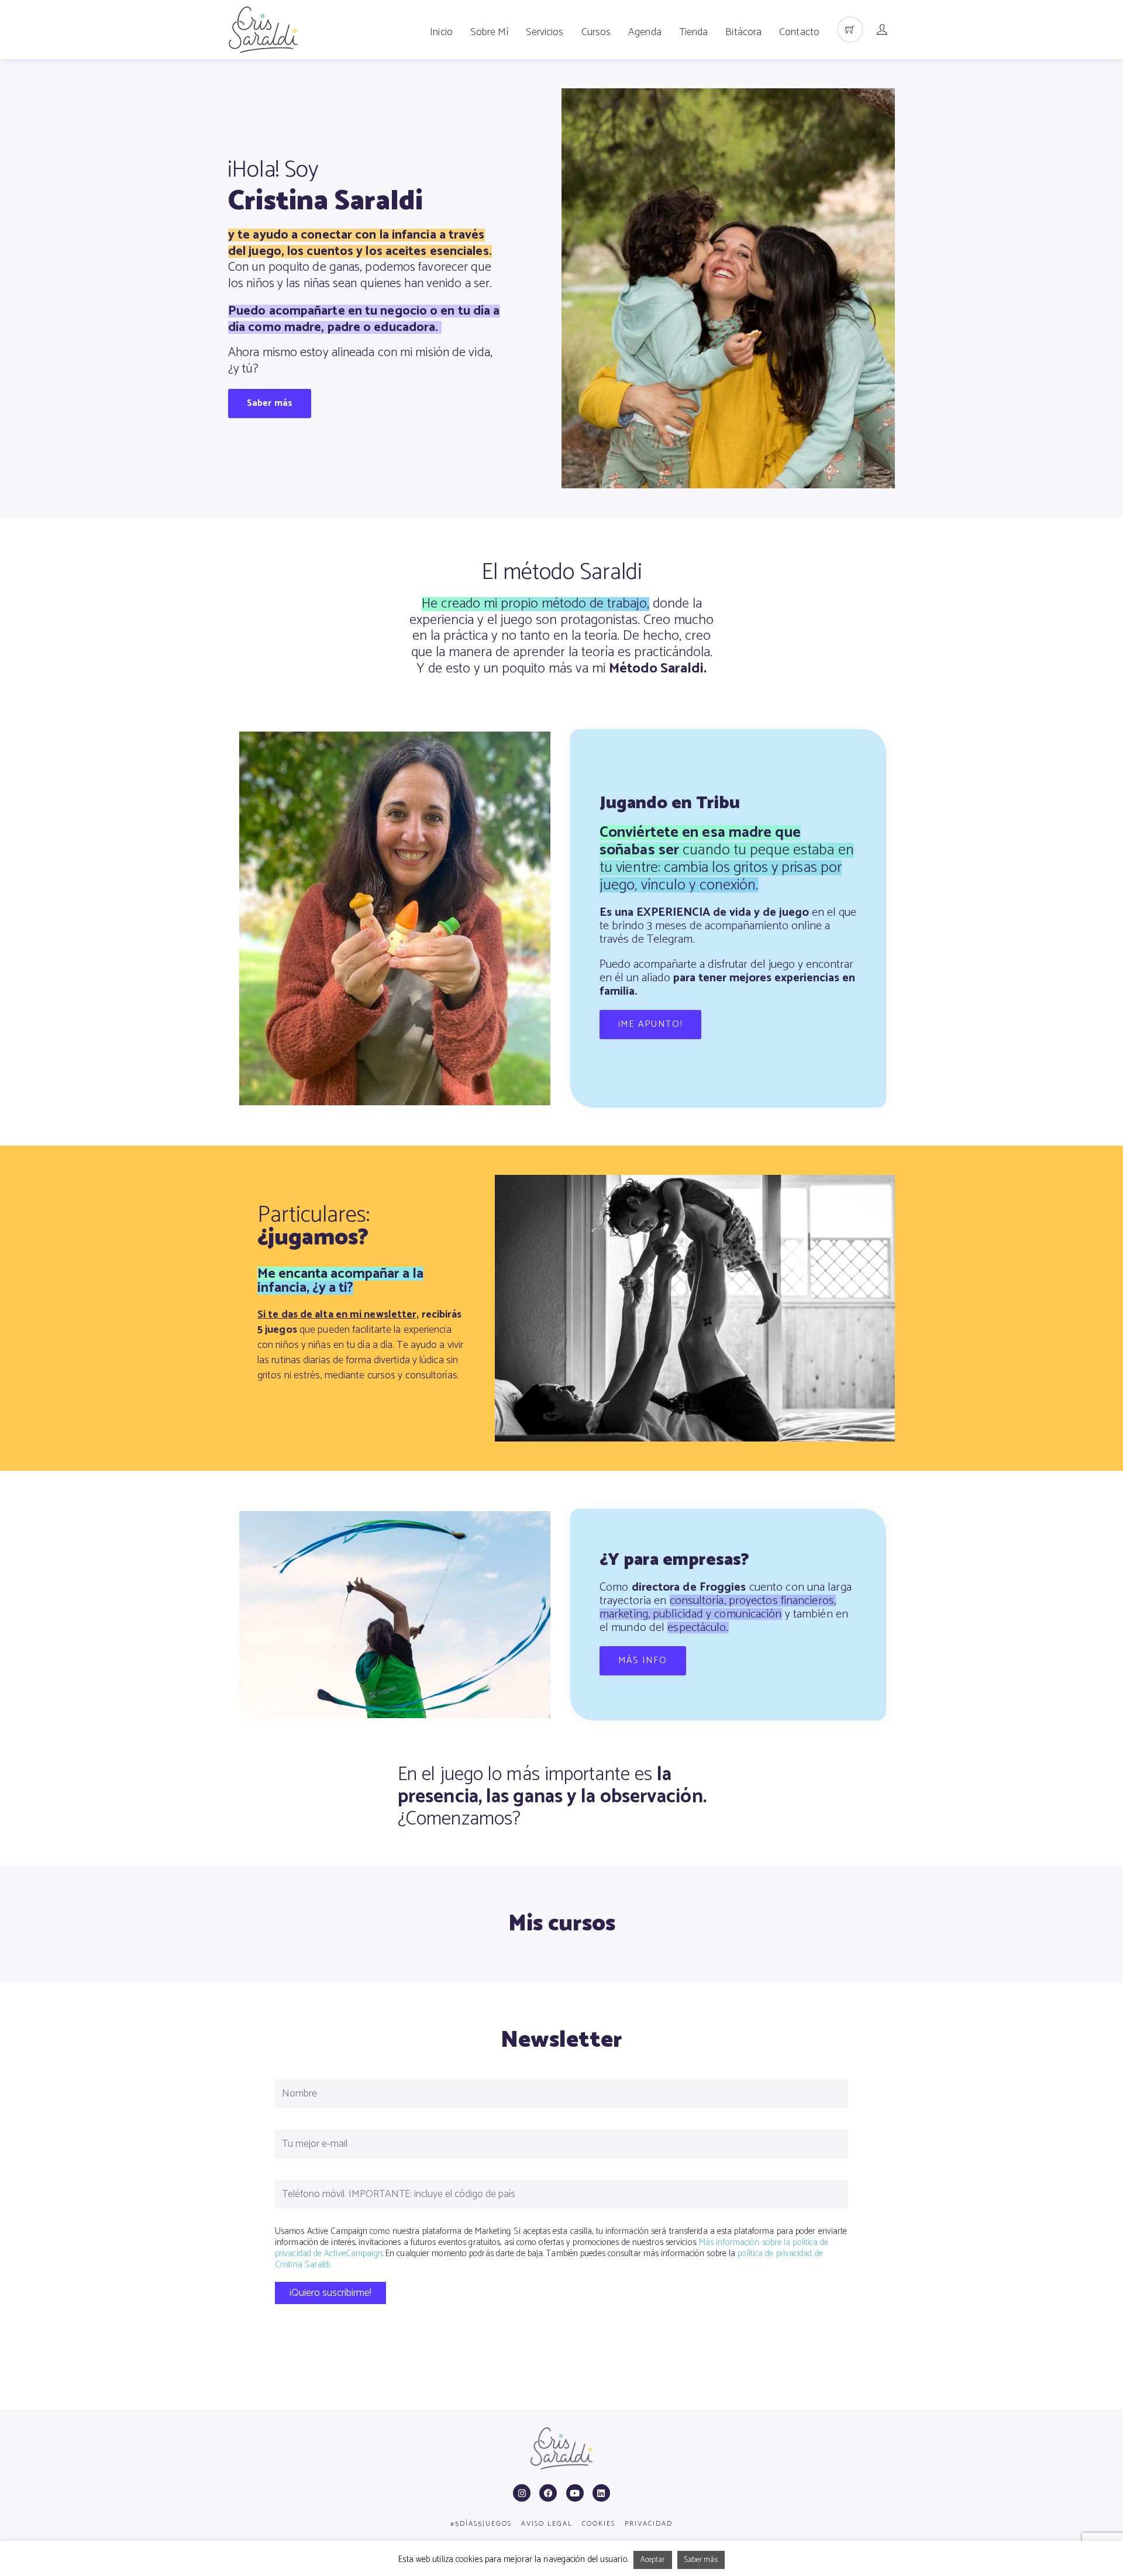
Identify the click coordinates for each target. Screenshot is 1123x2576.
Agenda (645, 32)
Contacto (799, 32)
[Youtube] (575, 2493)
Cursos (596, 32)
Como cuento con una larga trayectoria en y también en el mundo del (726, 1608)
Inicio (441, 32)
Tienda (694, 32)
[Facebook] (548, 2493)
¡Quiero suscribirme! (330, 2293)
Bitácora (743, 32)
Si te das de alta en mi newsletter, (338, 1315)
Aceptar (653, 2560)
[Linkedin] (601, 2493)
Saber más (701, 2560)
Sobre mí (489, 32)
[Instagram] (522, 2493)
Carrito (850, 31)
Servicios (545, 32)
